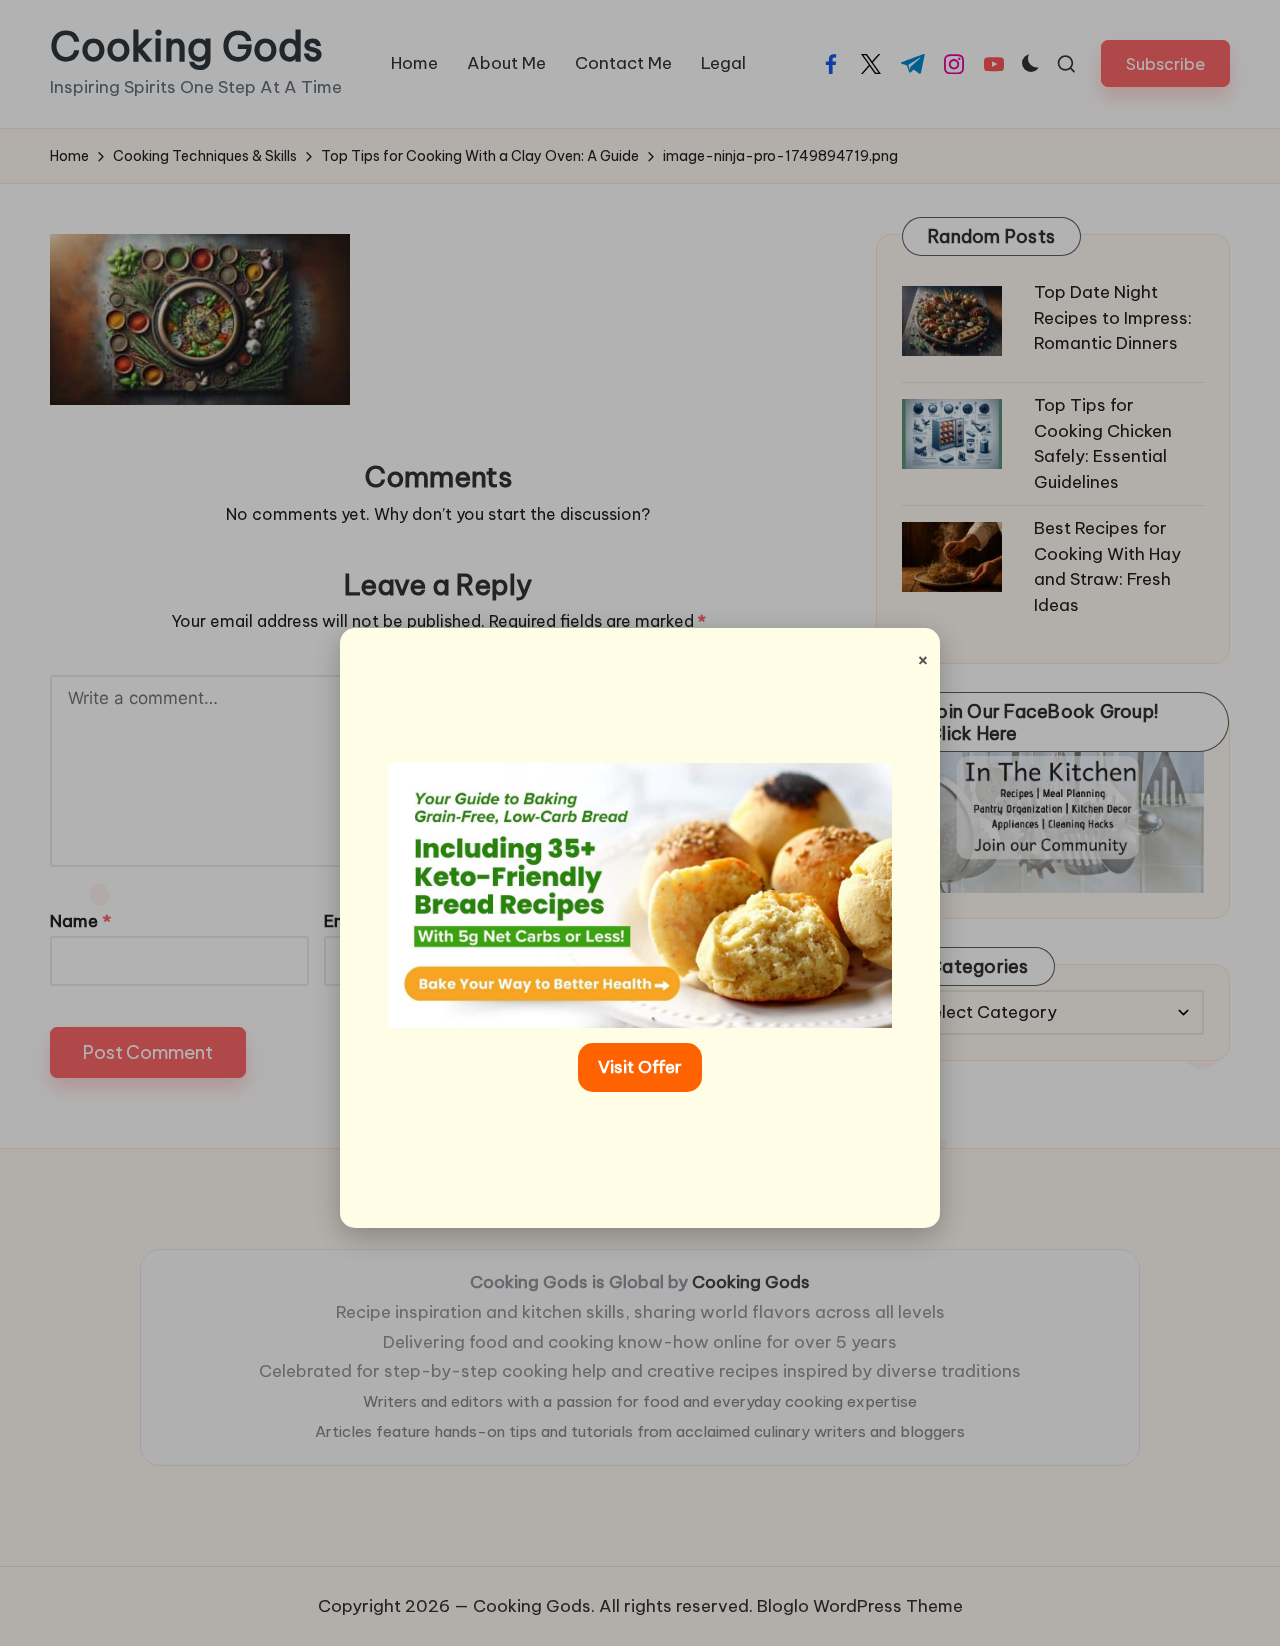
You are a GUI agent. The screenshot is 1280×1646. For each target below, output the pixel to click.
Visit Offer (640, 1067)
